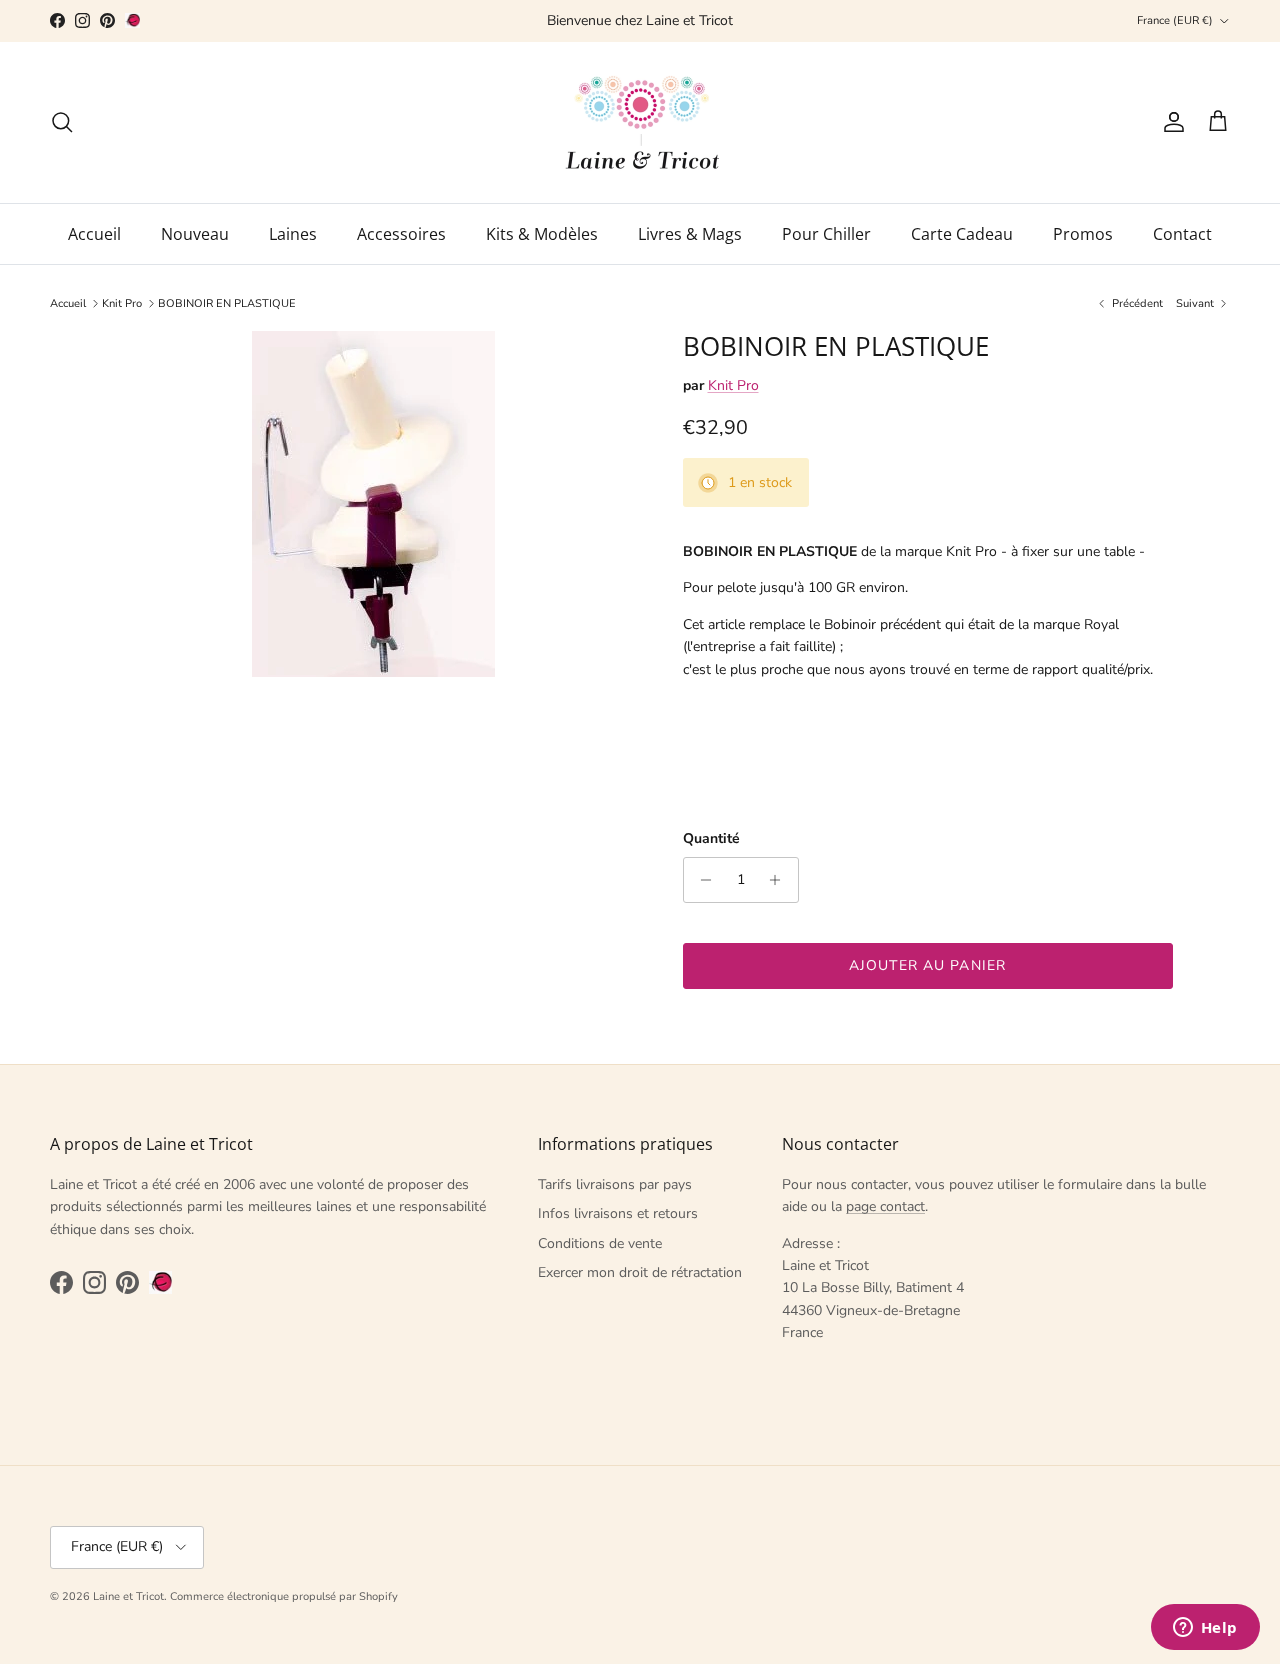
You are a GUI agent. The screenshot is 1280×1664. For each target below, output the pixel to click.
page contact (885, 1206)
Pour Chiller (826, 234)
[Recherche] (62, 122)
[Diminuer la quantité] (701, 880)
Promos (1083, 234)
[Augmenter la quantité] (780, 880)
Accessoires (401, 234)
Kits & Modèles (542, 234)
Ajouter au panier (927, 965)
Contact (1182, 234)
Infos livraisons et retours (618, 1213)
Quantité (711, 838)
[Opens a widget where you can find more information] (1205, 1629)
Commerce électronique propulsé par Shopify (284, 1596)
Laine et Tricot (128, 1596)
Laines (293, 234)
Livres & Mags (690, 234)
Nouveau (195, 234)
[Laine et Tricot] (640, 122)
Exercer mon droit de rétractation (640, 1272)
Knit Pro (122, 303)
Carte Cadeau (962, 234)
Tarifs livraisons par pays (615, 1184)
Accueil (94, 234)
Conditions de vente (600, 1243)
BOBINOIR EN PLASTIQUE (227, 303)
